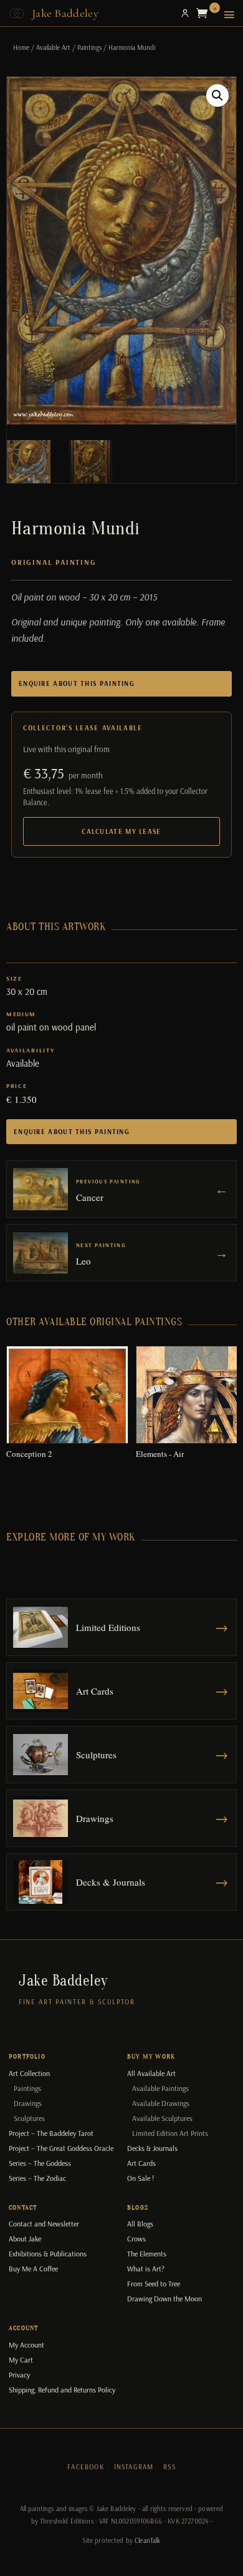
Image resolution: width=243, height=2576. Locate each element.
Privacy (19, 2375)
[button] (217, 95)
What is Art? (146, 2269)
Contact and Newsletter (44, 2224)
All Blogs (140, 2224)
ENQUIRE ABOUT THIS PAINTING (77, 683)
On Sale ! (141, 2178)
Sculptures (29, 2118)
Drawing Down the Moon (164, 2299)
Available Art (53, 47)
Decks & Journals (152, 2148)
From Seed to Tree (154, 2284)
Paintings (89, 47)
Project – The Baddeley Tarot (51, 2133)
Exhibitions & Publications (48, 2254)
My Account (26, 2345)
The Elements (147, 2254)
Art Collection (29, 2073)
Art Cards (141, 2163)
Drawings (28, 2103)
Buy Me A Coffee (33, 2269)
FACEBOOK (86, 2467)
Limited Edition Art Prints (170, 2133)
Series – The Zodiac (37, 2178)
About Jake (25, 2239)
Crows (136, 2239)
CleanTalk (147, 2540)
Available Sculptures (162, 2118)
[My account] (185, 13)
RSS (169, 2467)
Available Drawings (161, 2103)
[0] (205, 13)
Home (21, 47)
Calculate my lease (121, 831)
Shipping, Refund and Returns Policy (62, 2390)
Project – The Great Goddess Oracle (61, 2148)
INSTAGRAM (134, 2467)
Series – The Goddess (40, 2163)
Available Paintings (160, 2088)
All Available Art (151, 2073)
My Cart (21, 2360)
